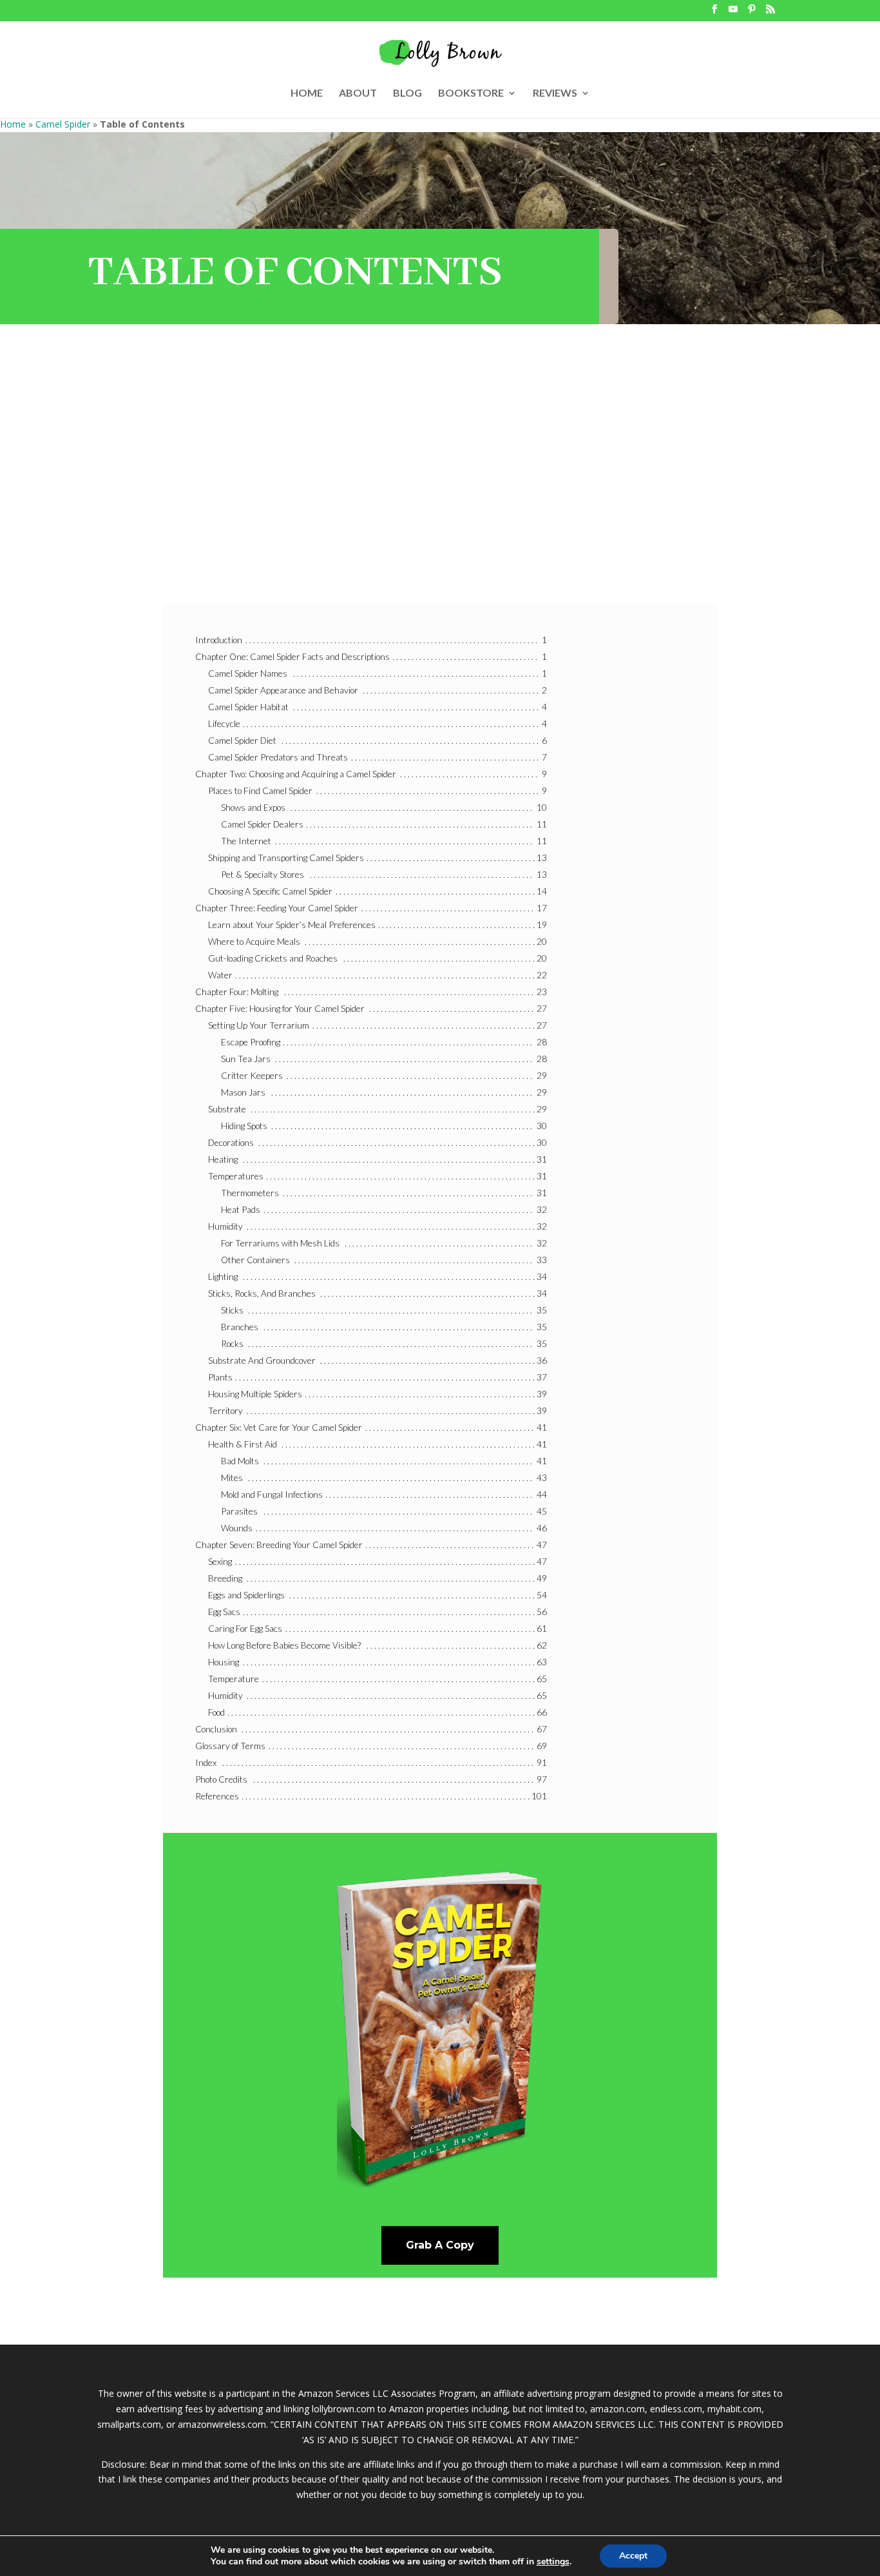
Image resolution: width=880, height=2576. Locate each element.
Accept (633, 2556)
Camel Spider (63, 124)
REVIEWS (555, 93)
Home (13, 124)
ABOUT (358, 93)
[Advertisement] (440, 481)
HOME (307, 93)
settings (553, 2562)
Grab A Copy (440, 2245)
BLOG (407, 93)
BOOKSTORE (471, 93)
